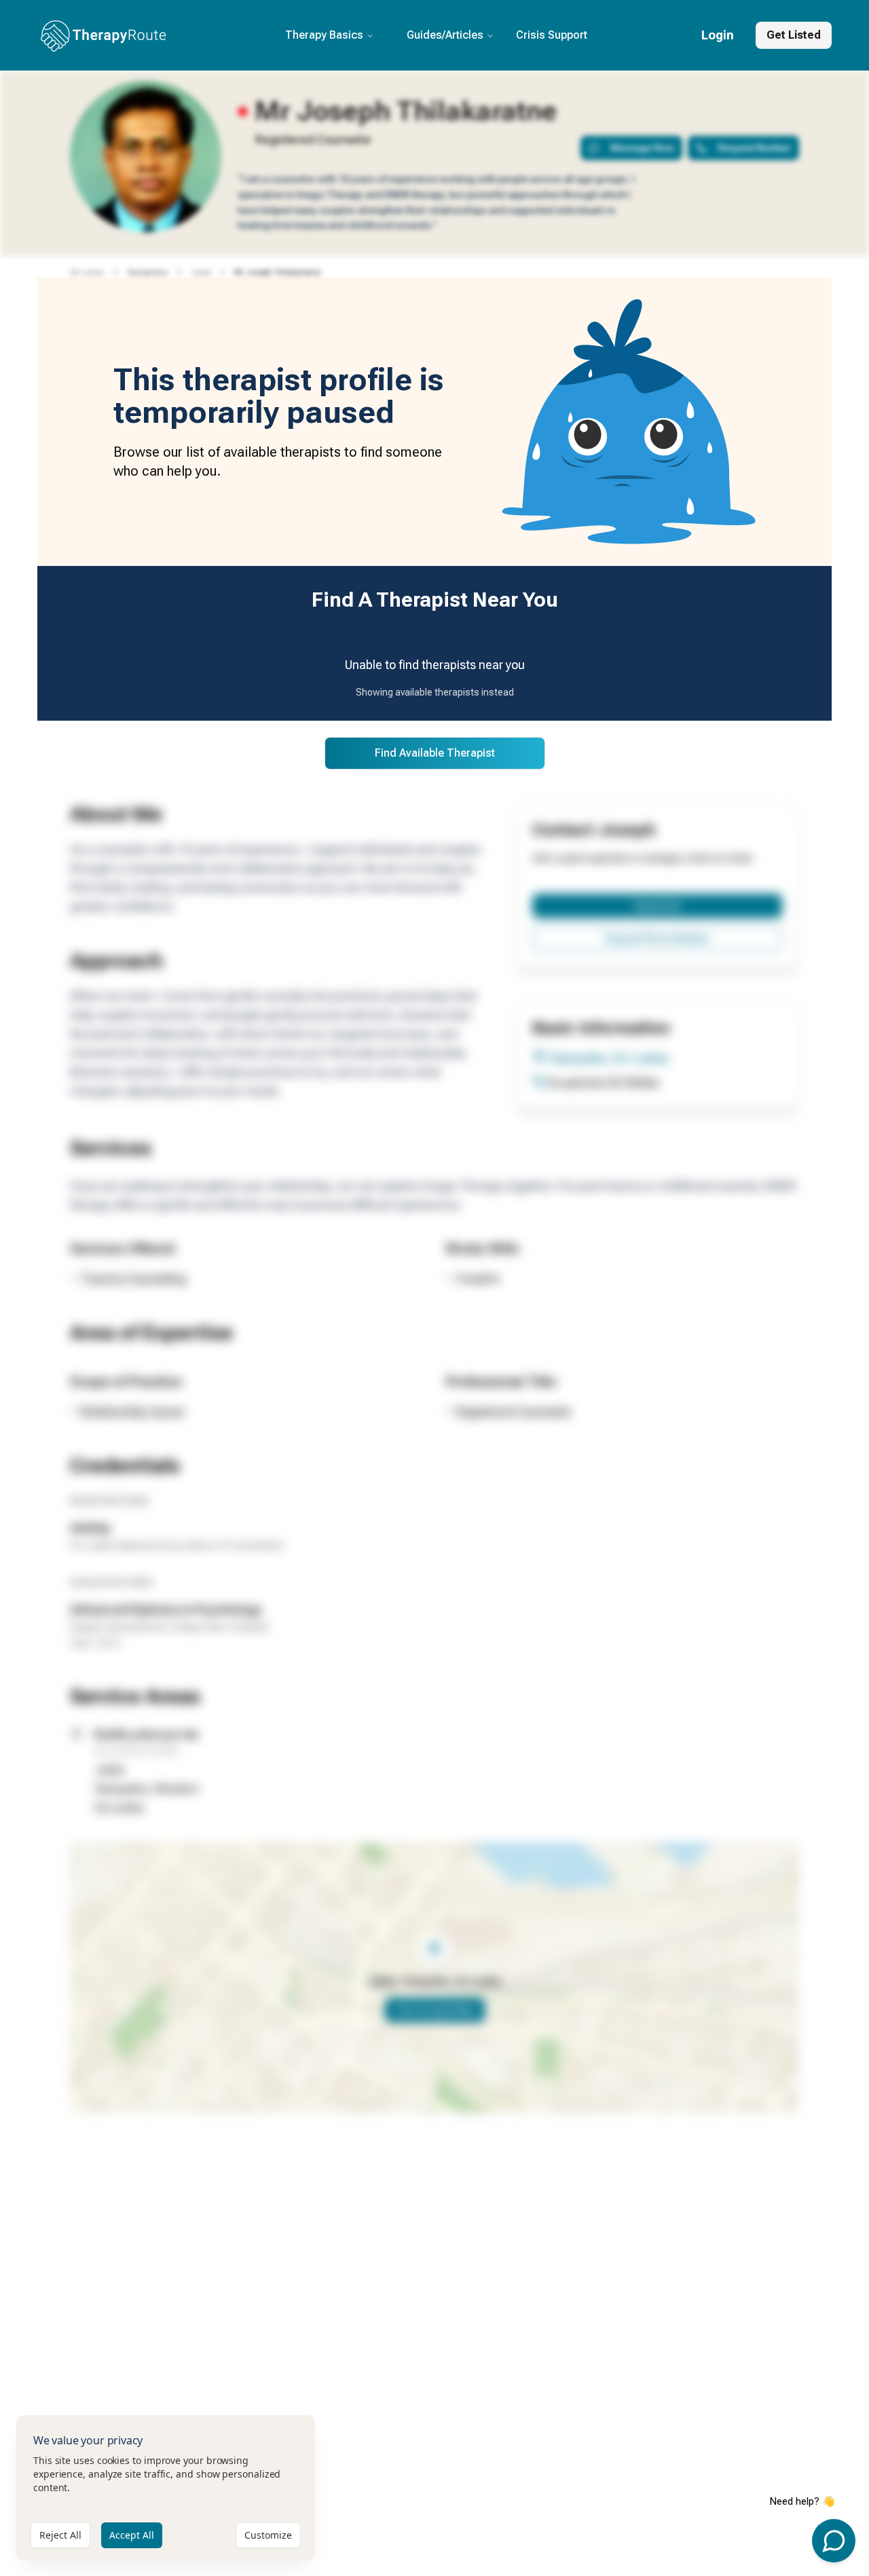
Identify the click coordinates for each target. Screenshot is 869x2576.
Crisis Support (552, 35)
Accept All (132, 2535)
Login (718, 35)
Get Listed (794, 35)
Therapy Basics (324, 35)
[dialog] (166, 2487)
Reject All (60, 2535)
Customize (268, 2535)
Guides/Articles (445, 35)
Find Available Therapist (435, 753)
